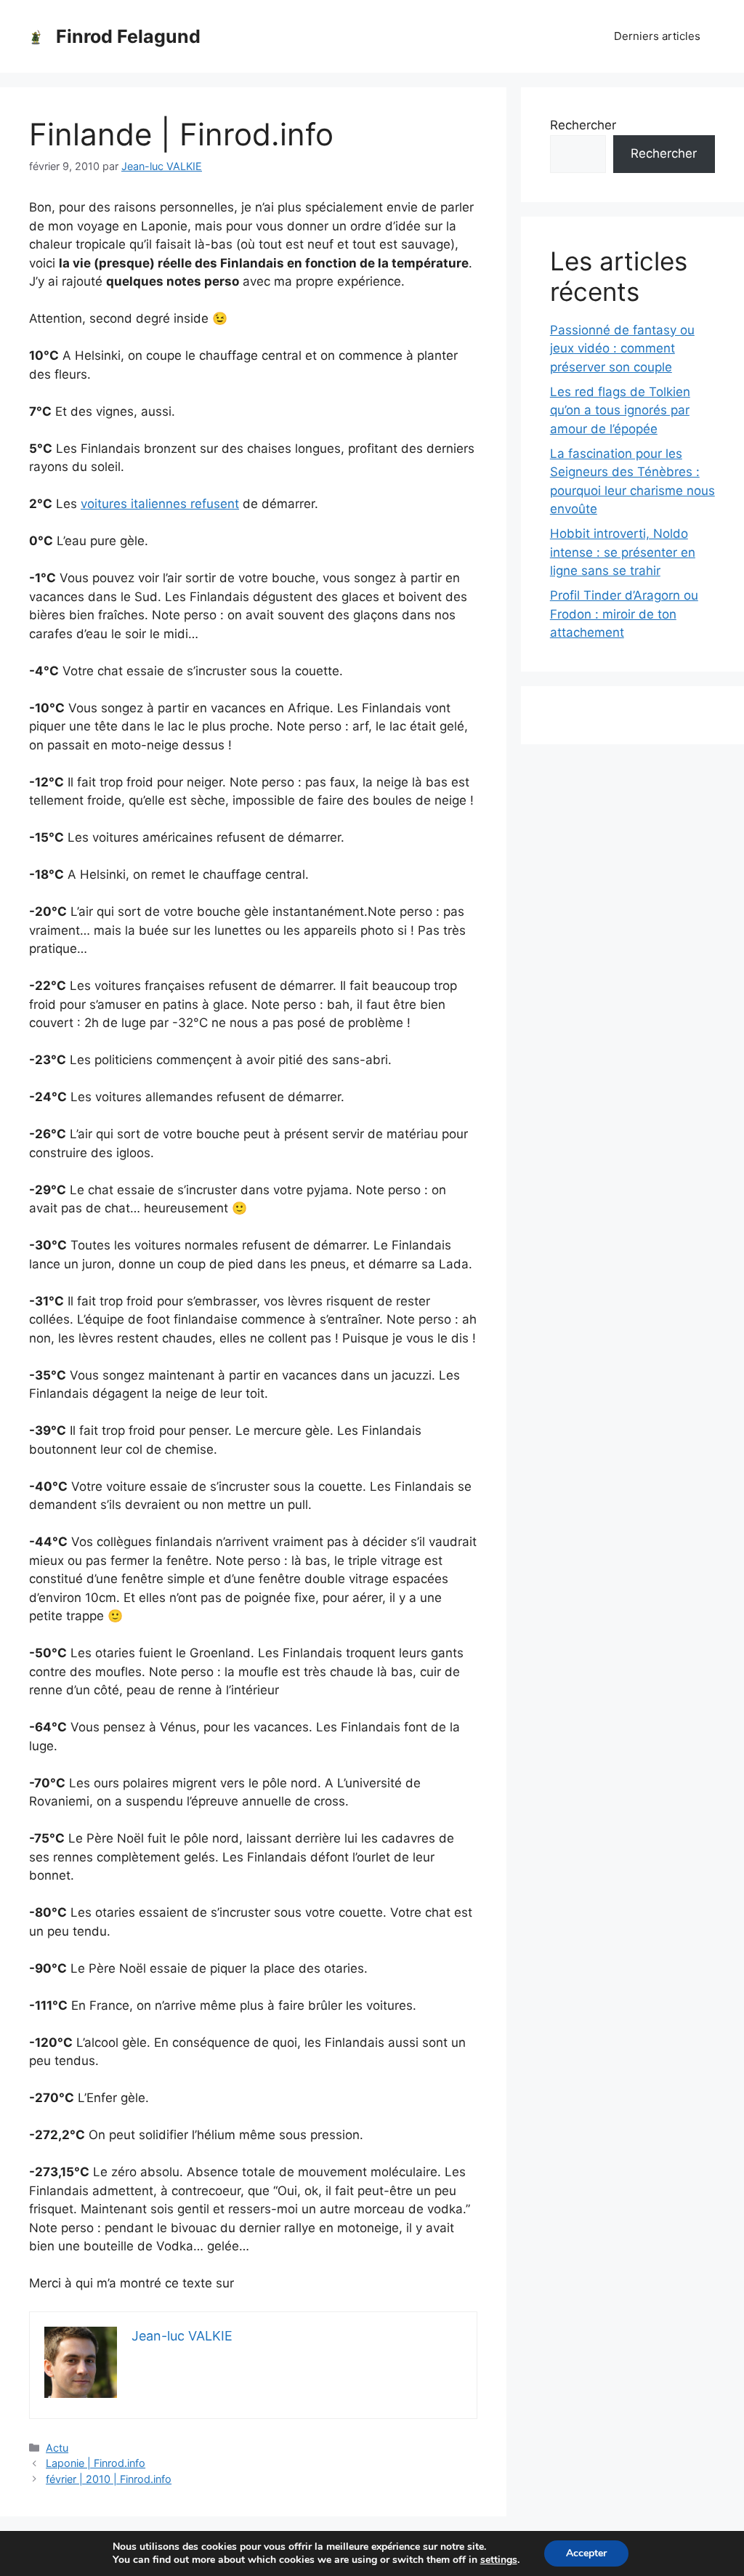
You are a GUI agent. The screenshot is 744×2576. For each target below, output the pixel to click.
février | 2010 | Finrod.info (109, 2479)
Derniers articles (657, 36)
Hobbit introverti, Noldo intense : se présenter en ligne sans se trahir (623, 552)
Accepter (586, 2553)
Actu (57, 2448)
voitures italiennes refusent (160, 504)
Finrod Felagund (128, 36)
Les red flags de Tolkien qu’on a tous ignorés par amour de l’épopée (620, 410)
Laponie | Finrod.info (96, 2463)
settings (499, 2560)
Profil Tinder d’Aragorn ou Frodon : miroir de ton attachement (624, 614)
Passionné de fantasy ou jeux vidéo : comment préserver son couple (622, 349)
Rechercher (583, 125)
